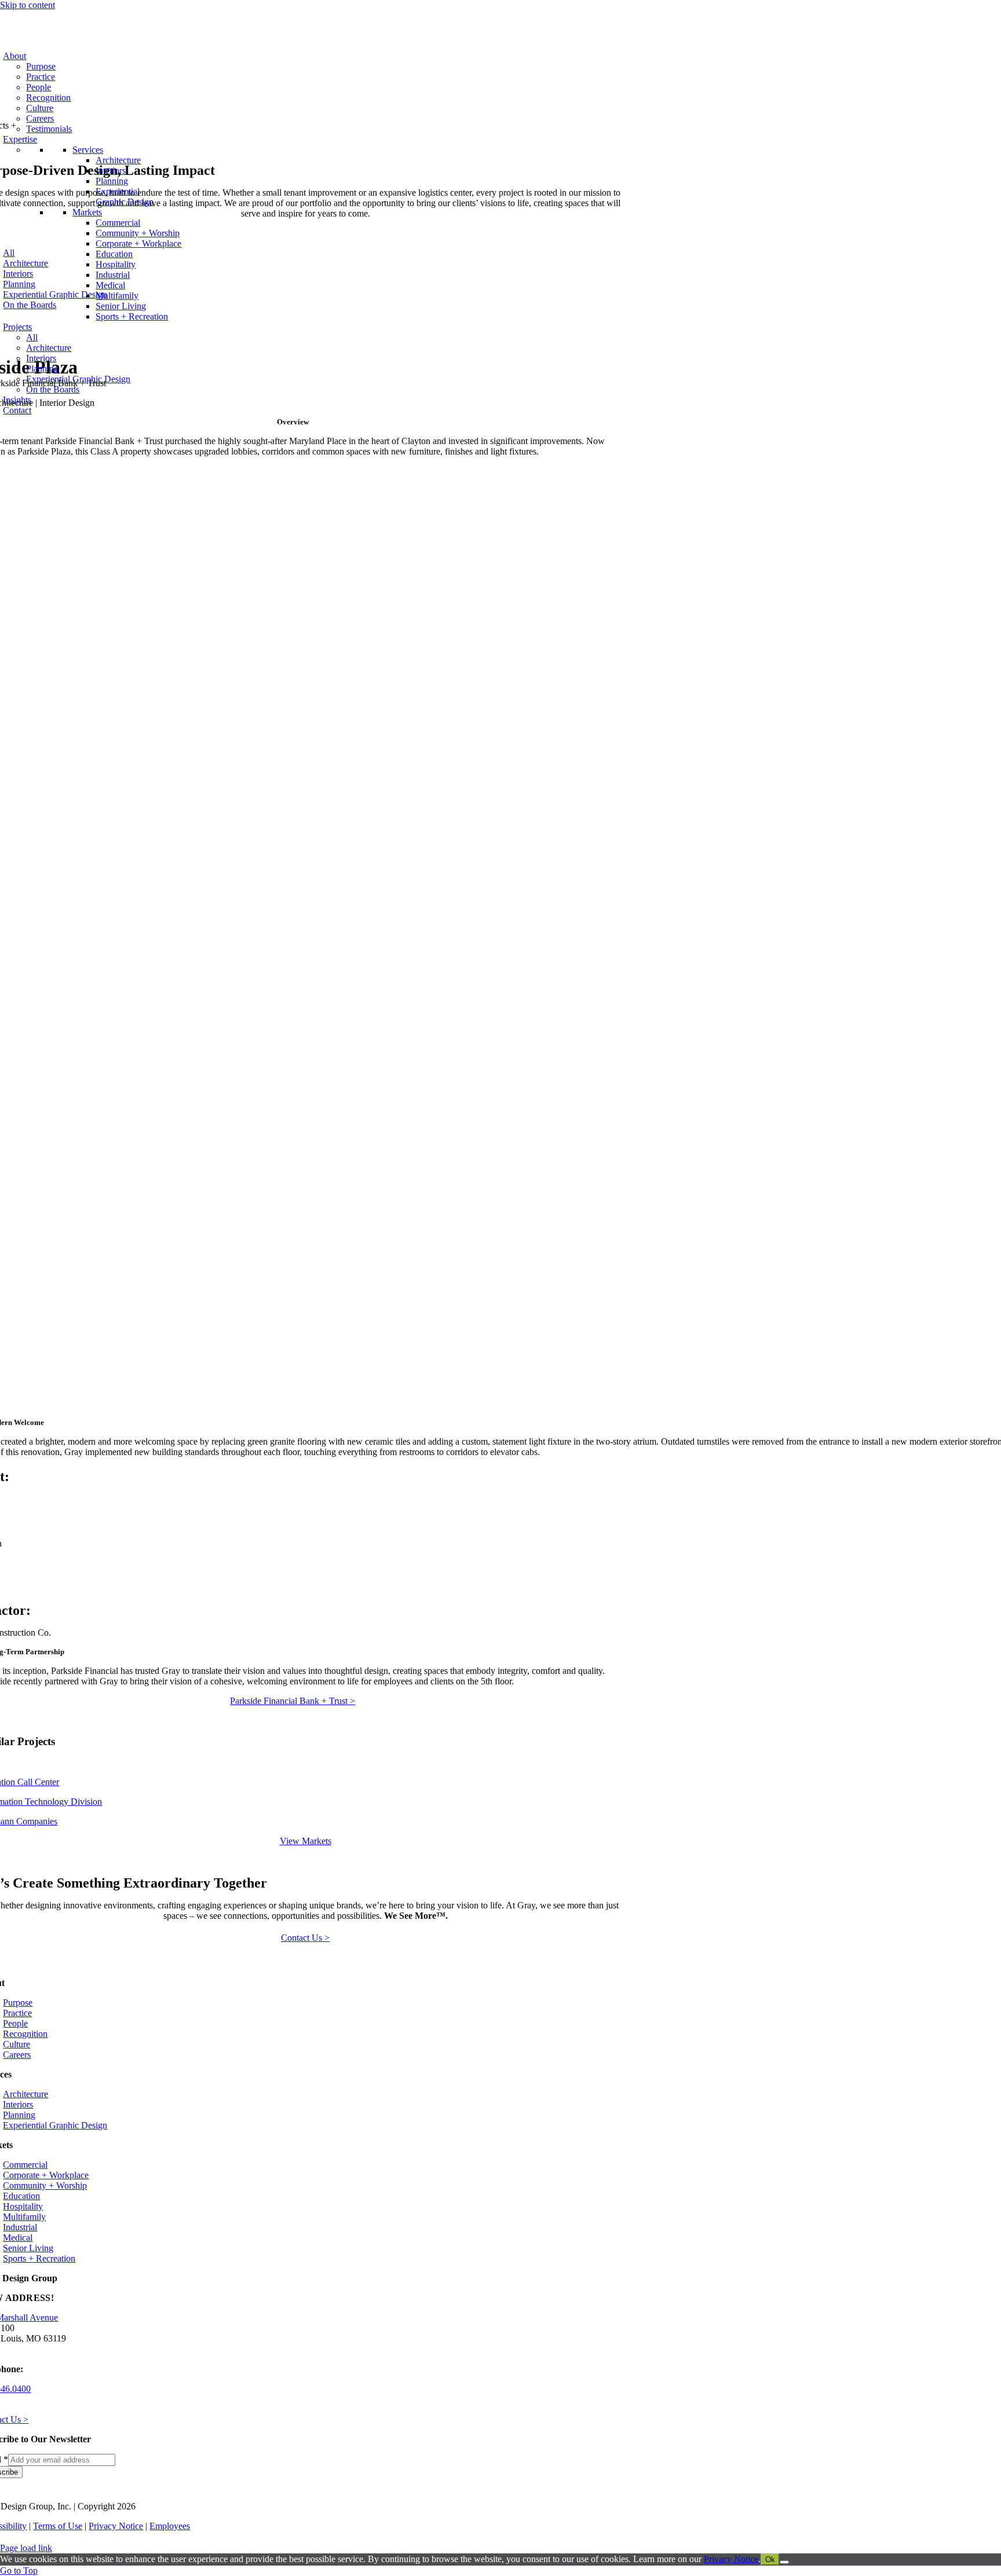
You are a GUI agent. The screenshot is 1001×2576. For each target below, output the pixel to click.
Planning (112, 181)
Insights (17, 400)
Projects (17, 327)
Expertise (20, 139)
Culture (40, 108)
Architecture (118, 160)
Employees (170, 2526)
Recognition (48, 98)
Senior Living (121, 306)
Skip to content (28, 5)
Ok (770, 2559)
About (14, 56)
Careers (40, 118)
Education (114, 254)
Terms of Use (58, 2526)
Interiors (111, 171)
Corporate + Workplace (138, 243)
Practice (41, 77)
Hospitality (116, 264)
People (39, 87)
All (32, 337)
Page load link (26, 2548)
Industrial (113, 275)
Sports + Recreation (132, 316)
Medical (110, 285)
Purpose (41, 66)
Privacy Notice (116, 2526)
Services (88, 150)
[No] (784, 2562)
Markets (87, 212)
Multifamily (117, 296)
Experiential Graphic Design (125, 197)
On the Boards (53, 389)
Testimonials (49, 129)
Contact (17, 410)
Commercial (118, 223)
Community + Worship (138, 233)
